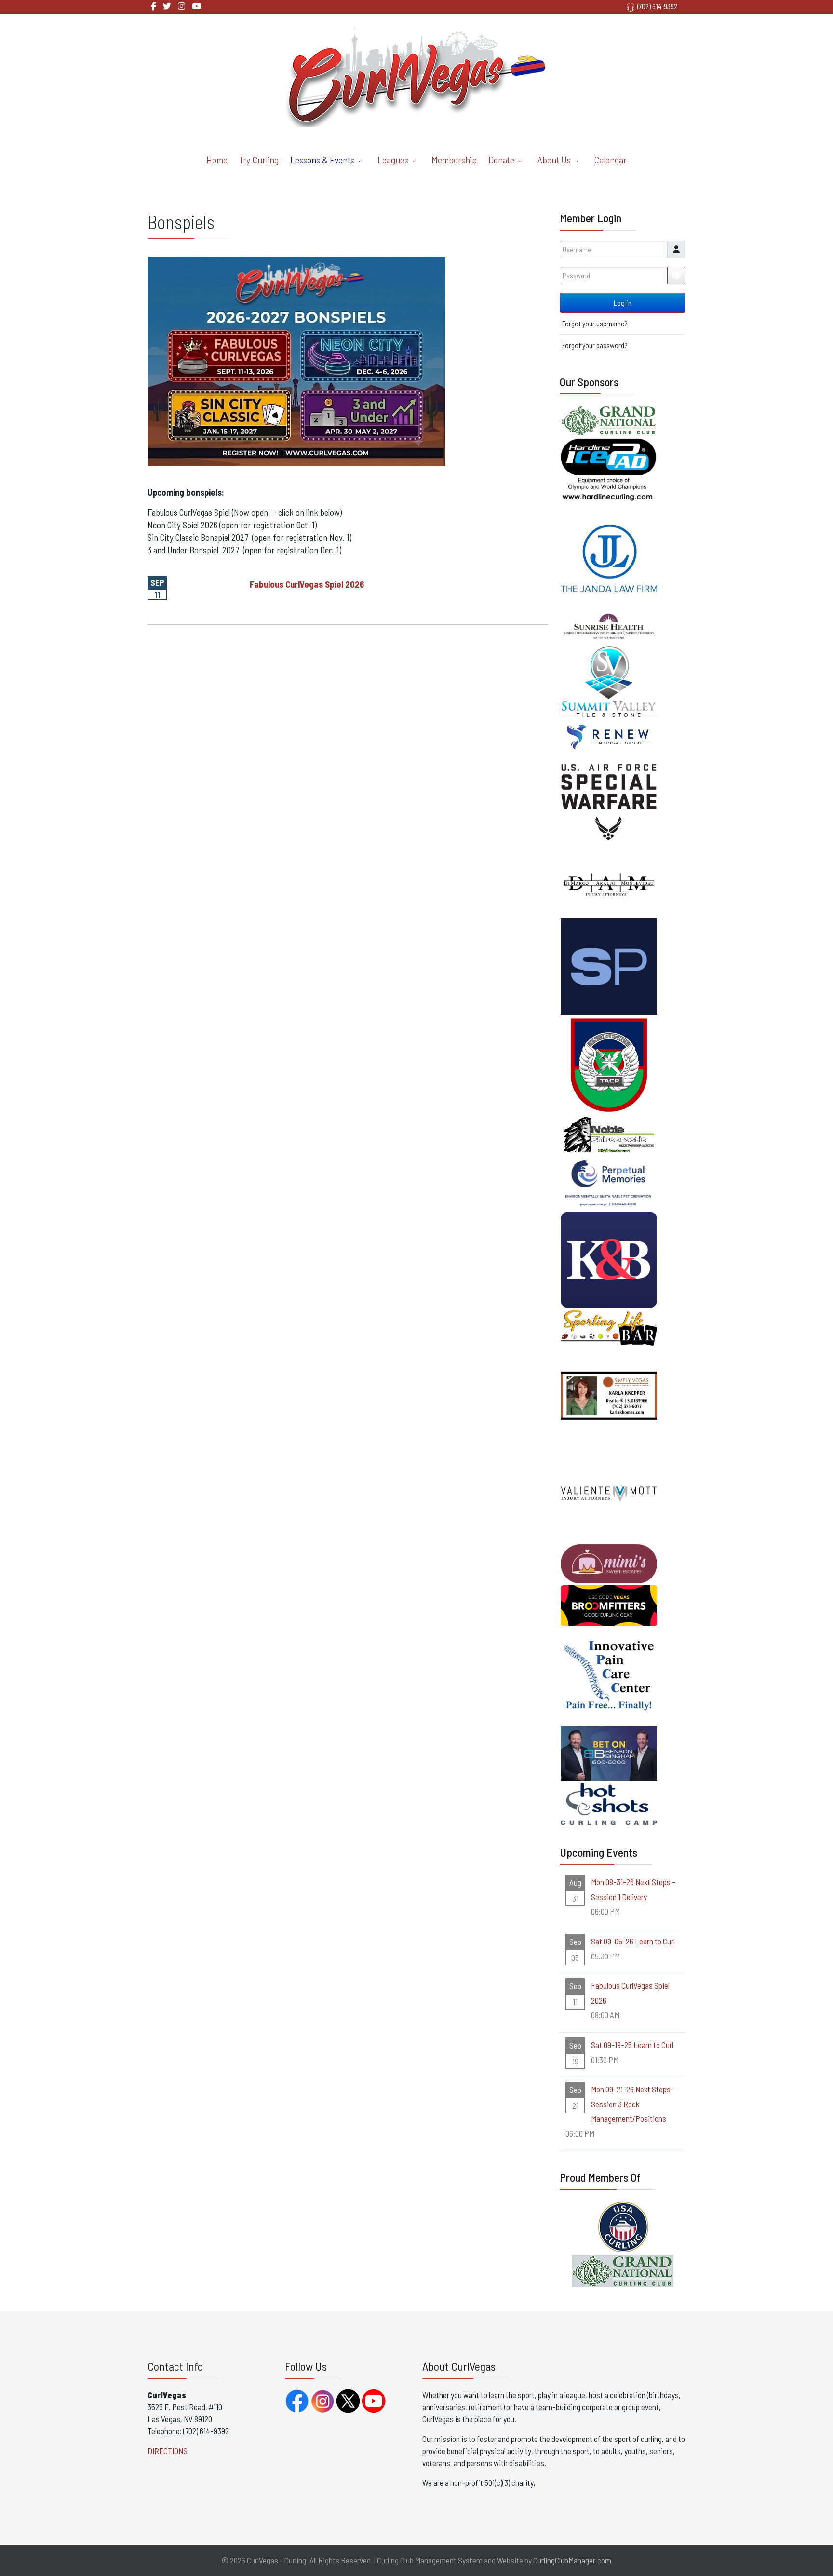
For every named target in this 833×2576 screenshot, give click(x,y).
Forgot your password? (595, 345)
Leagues (393, 160)
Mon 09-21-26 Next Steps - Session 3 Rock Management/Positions (633, 2104)
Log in (623, 303)
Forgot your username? (595, 324)
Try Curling (259, 160)
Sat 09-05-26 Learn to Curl (633, 1941)
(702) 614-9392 (657, 6)
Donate (501, 160)
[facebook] (154, 6)
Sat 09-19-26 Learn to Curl (632, 2045)
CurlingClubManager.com (572, 2560)
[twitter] (167, 6)
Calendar (610, 160)
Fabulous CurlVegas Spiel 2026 (307, 584)
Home (217, 160)
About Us (554, 160)
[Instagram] (181, 6)
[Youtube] (196, 6)
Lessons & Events (322, 160)
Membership (454, 160)
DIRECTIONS (168, 2451)
